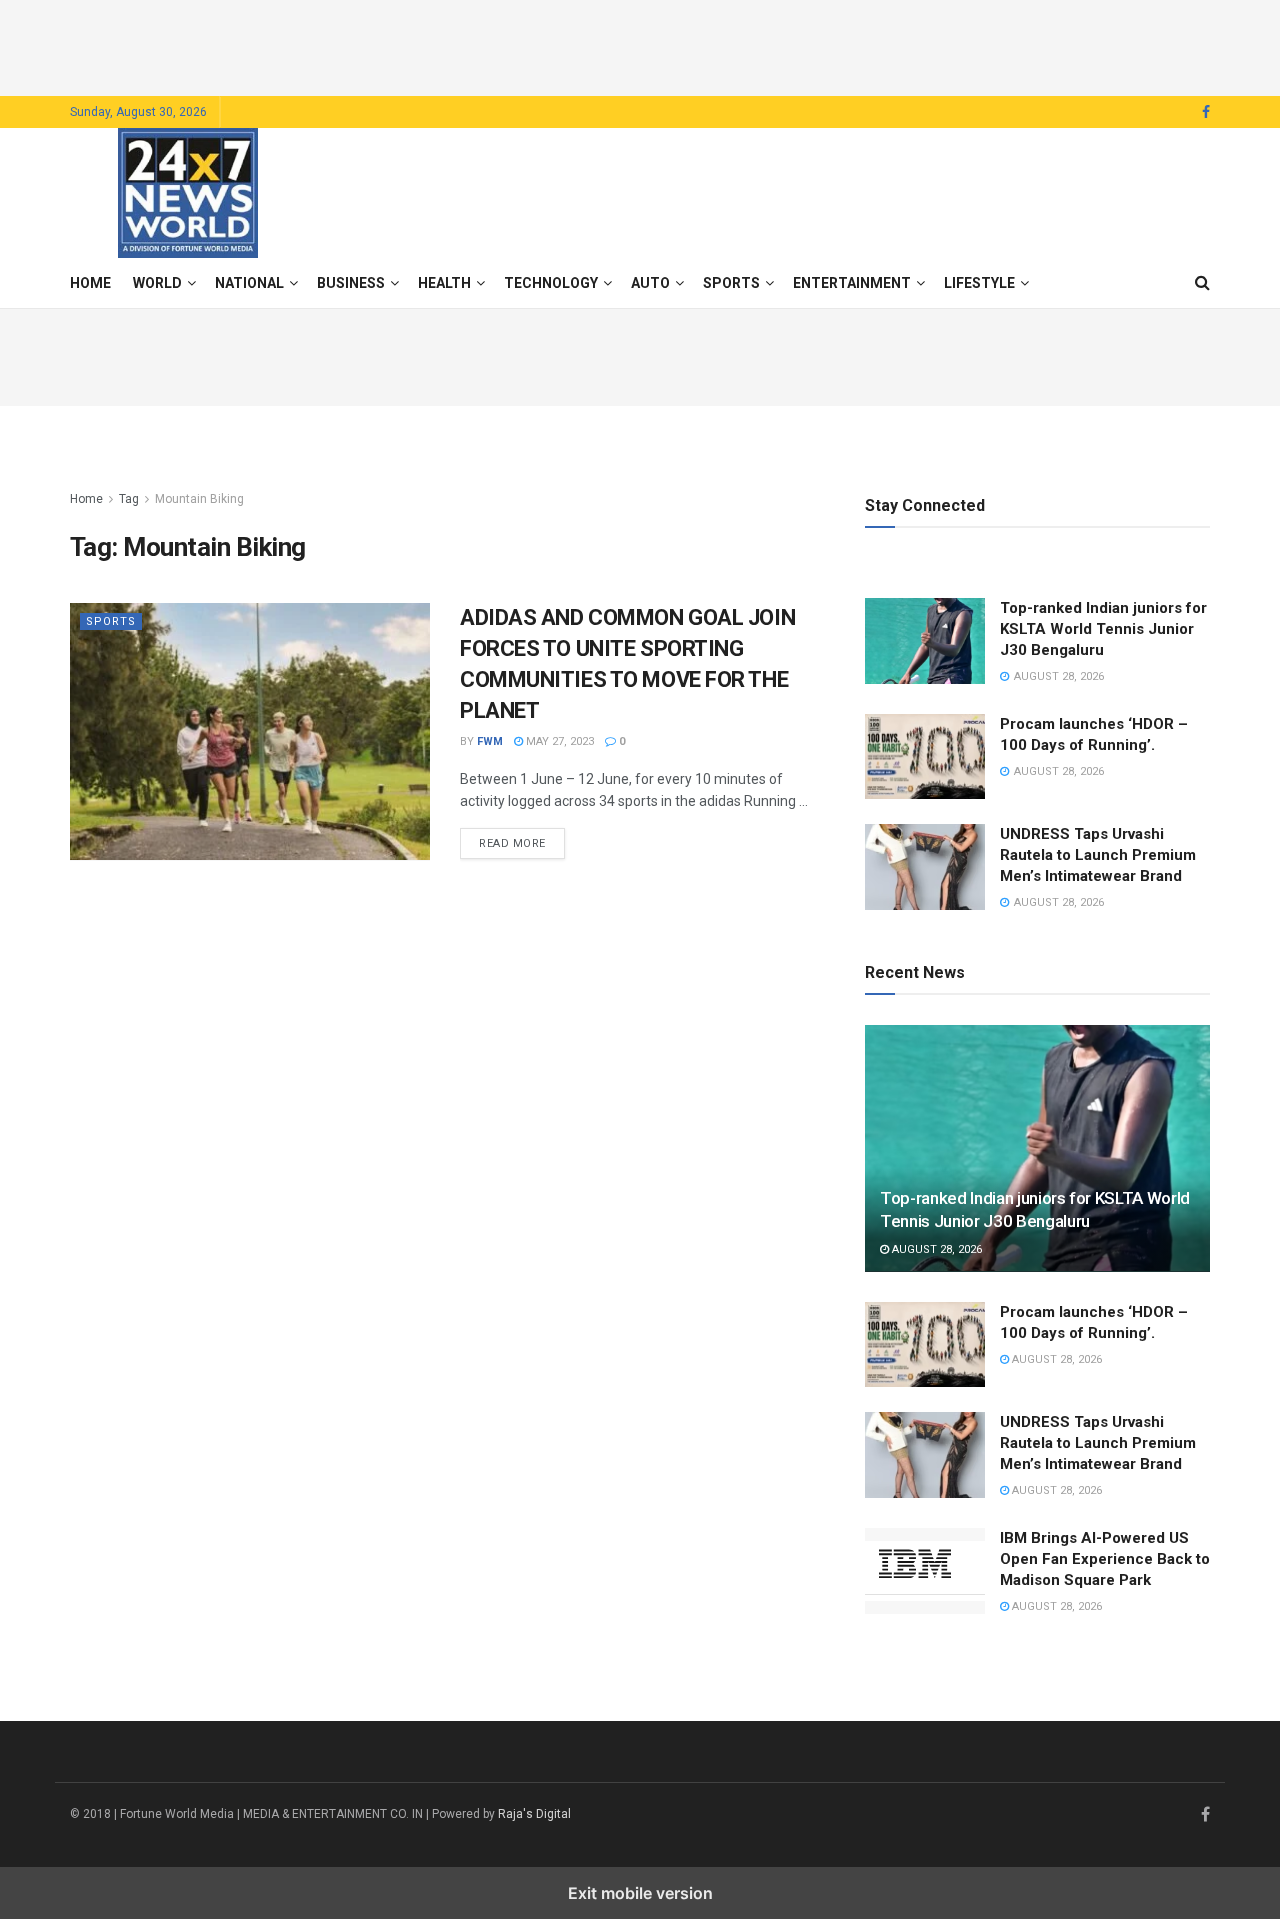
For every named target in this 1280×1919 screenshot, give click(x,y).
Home (90, 283)
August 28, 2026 (935, 1249)
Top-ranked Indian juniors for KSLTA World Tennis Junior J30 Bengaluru (1103, 629)
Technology (551, 283)
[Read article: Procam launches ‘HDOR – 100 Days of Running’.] (925, 757)
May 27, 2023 (558, 741)
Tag (129, 499)
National (249, 283)
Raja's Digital (534, 1814)
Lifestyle (979, 283)
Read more (522, 843)
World (157, 283)
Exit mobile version (640, 1893)
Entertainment (852, 283)
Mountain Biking (199, 499)
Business (351, 283)
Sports (731, 283)
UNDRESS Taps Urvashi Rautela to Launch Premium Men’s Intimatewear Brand (1098, 855)
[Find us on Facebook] (1206, 112)
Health (444, 283)
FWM (490, 741)
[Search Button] (1202, 283)
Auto (650, 283)
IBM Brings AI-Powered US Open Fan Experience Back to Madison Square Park (1105, 1559)
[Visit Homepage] (188, 193)
